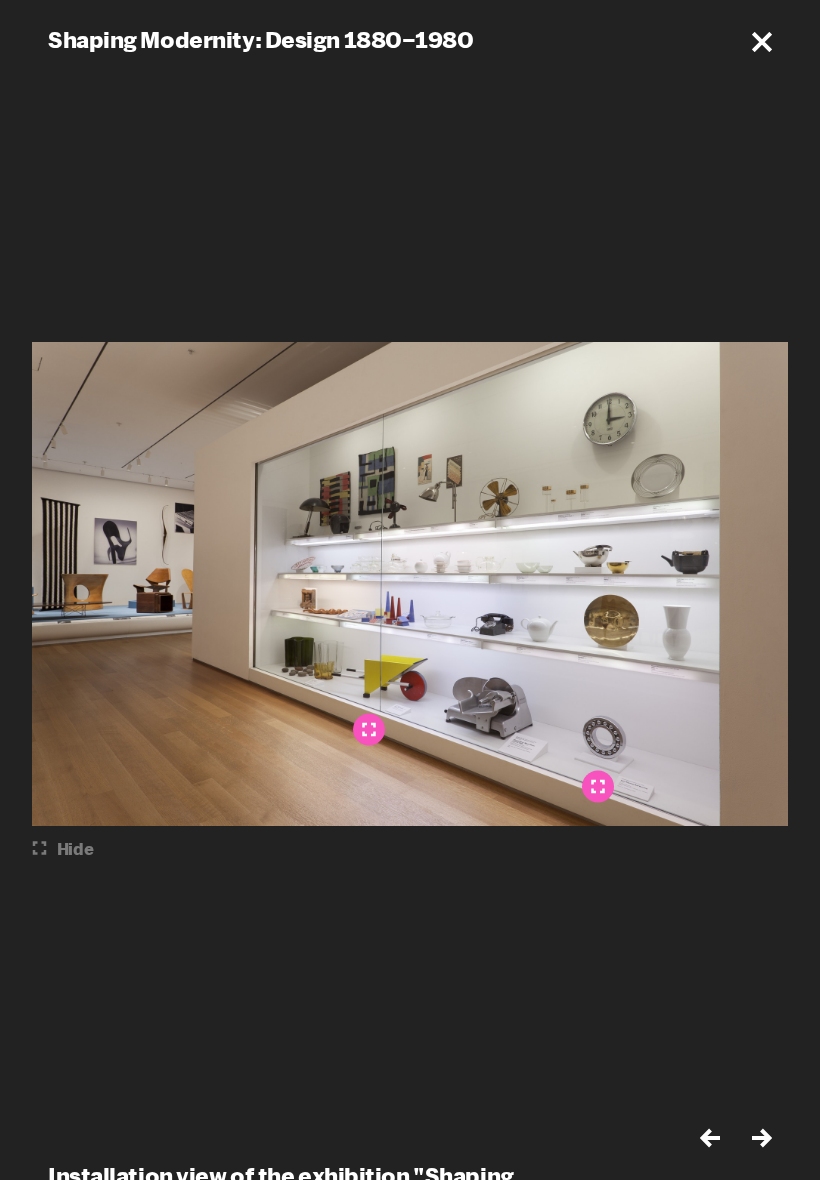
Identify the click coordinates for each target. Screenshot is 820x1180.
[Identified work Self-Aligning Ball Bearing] (598, 787)
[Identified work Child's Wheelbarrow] (369, 730)
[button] (762, 42)
